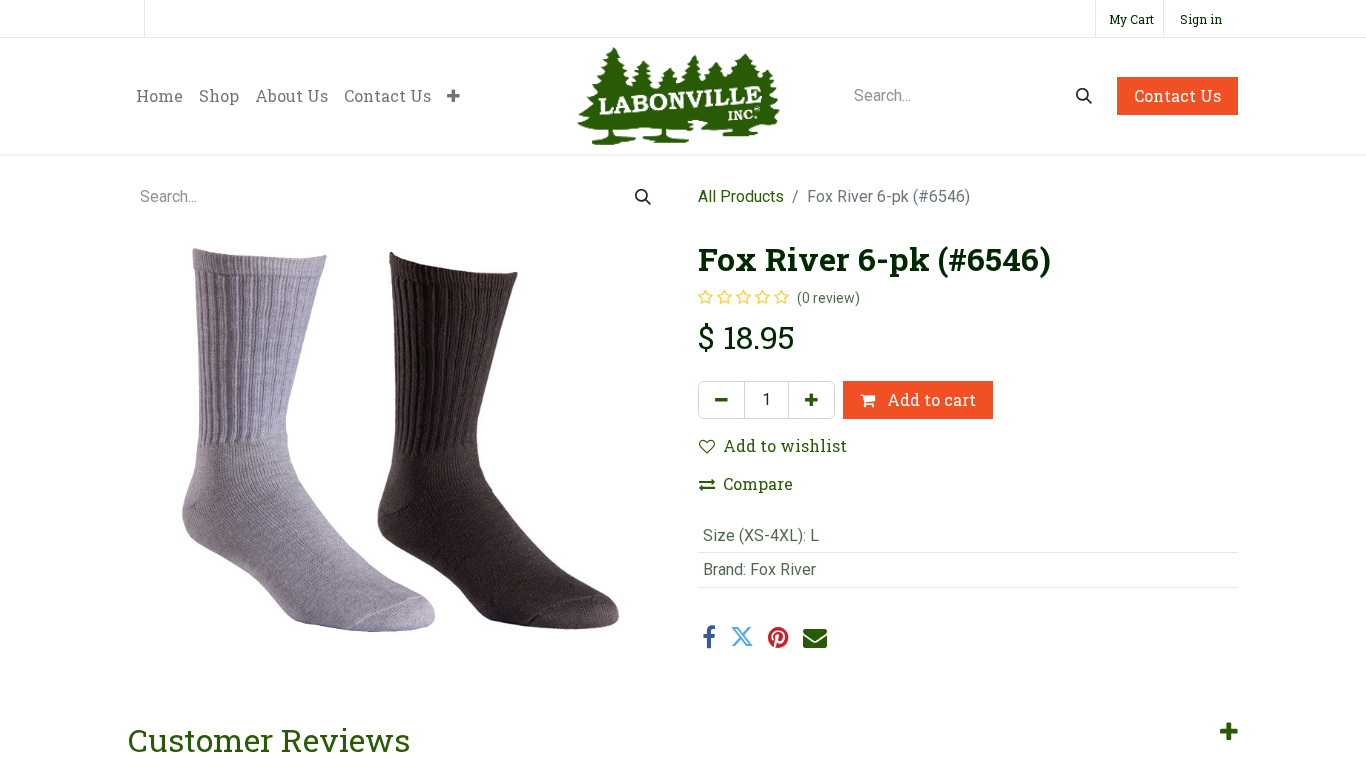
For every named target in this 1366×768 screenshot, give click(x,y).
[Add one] (811, 400)
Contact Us (1177, 95)
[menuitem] (159, 96)
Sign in (1201, 19)
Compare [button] (758, 483)
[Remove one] (721, 400)
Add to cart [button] (929, 399)
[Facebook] (709, 637)
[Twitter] (742, 637)
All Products (741, 196)
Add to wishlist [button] (785, 445)
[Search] (1084, 96)
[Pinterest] (778, 637)
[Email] (815, 637)
